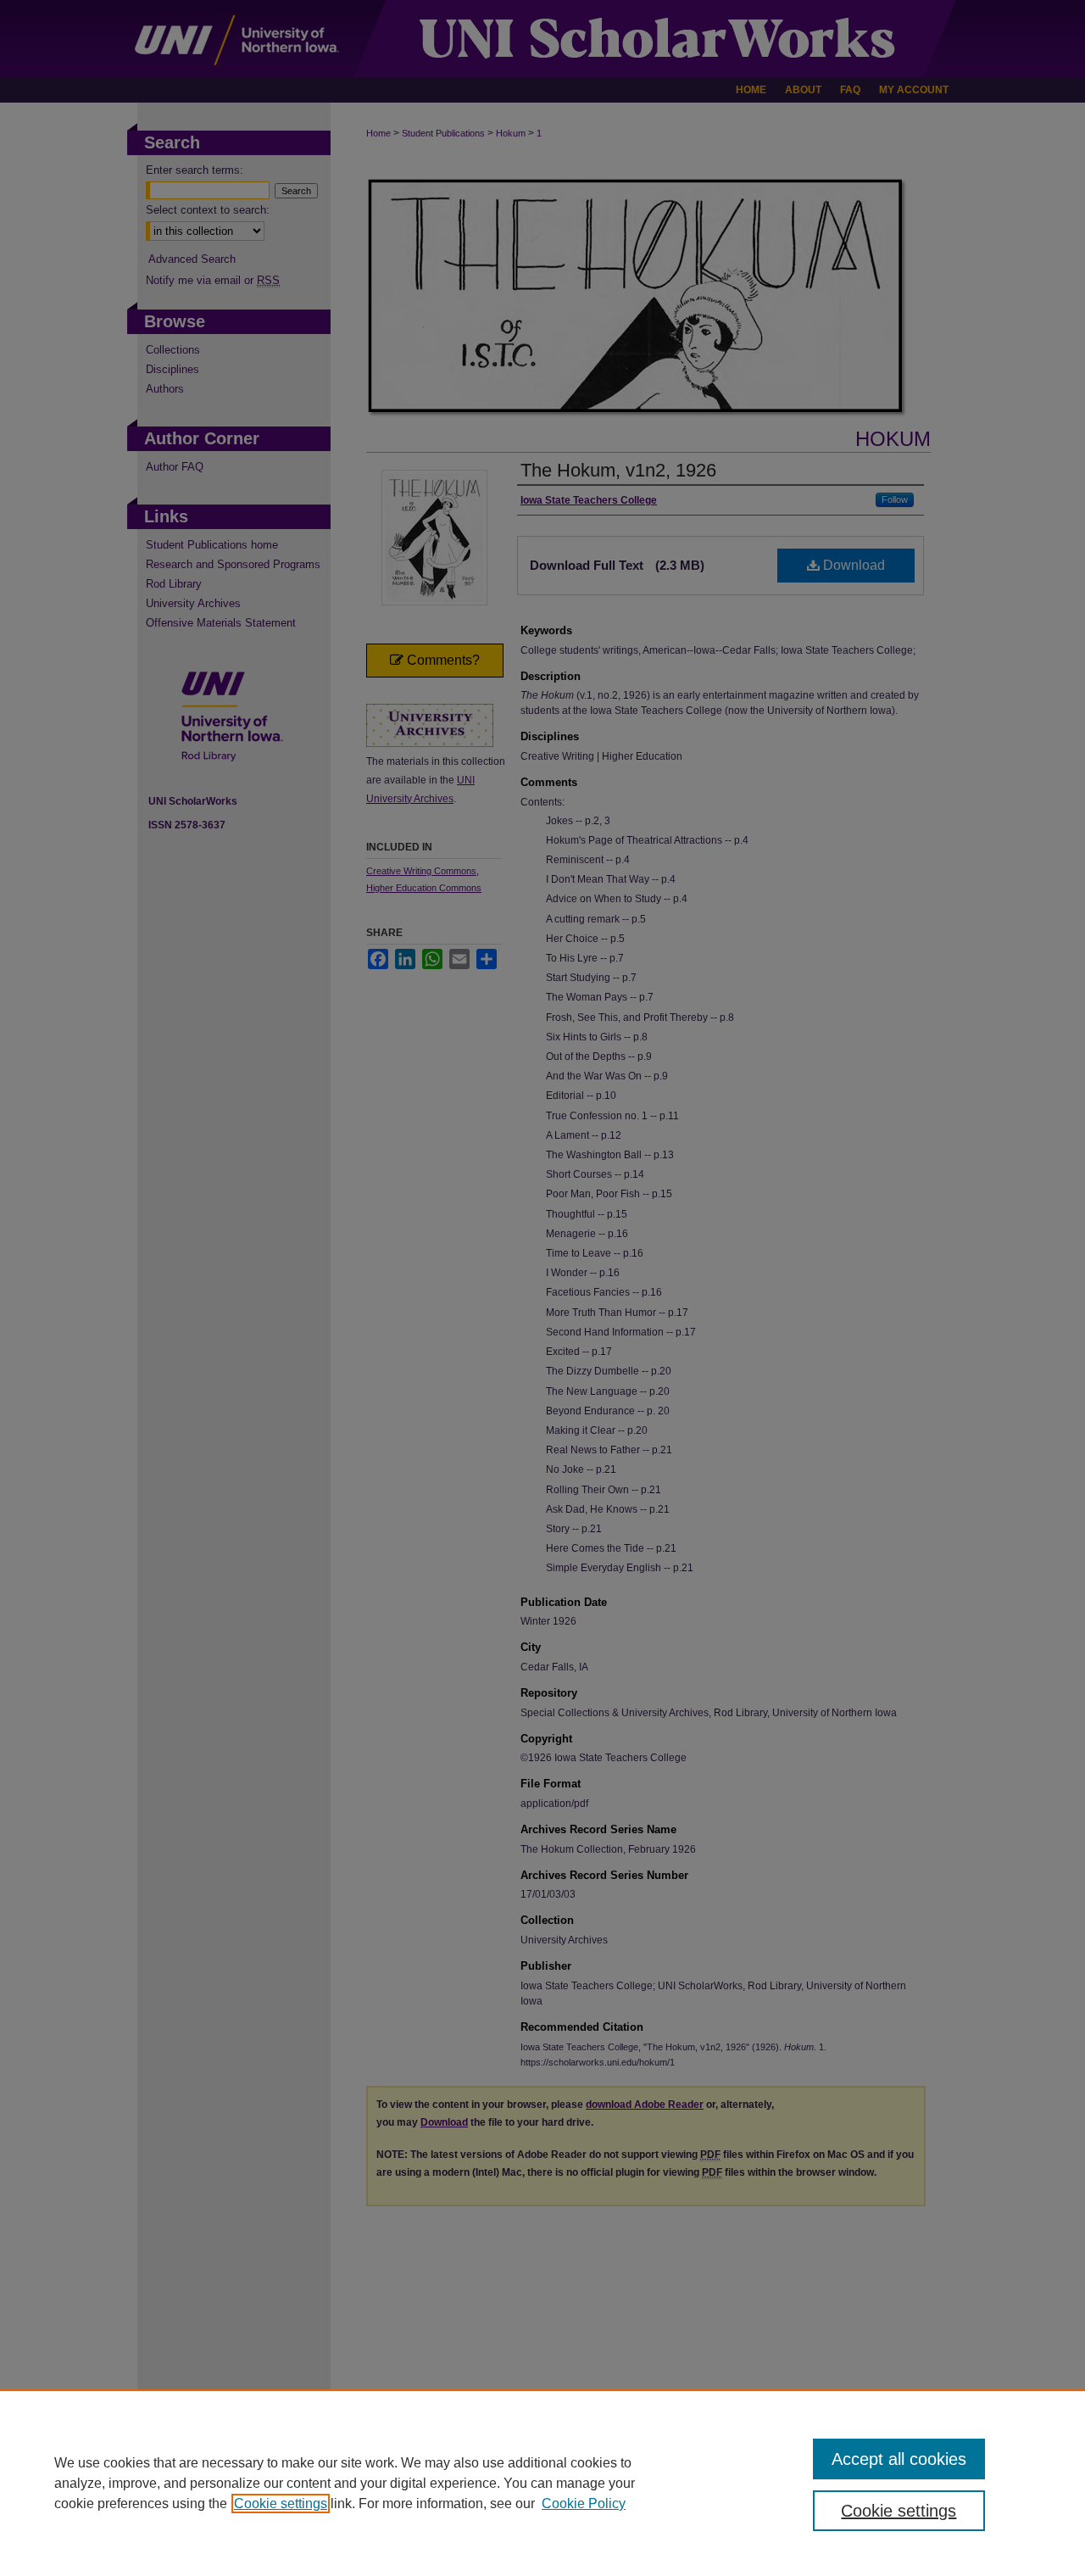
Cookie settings (281, 2504)
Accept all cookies (899, 2459)
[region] (542, 2483)
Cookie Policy (584, 2504)
